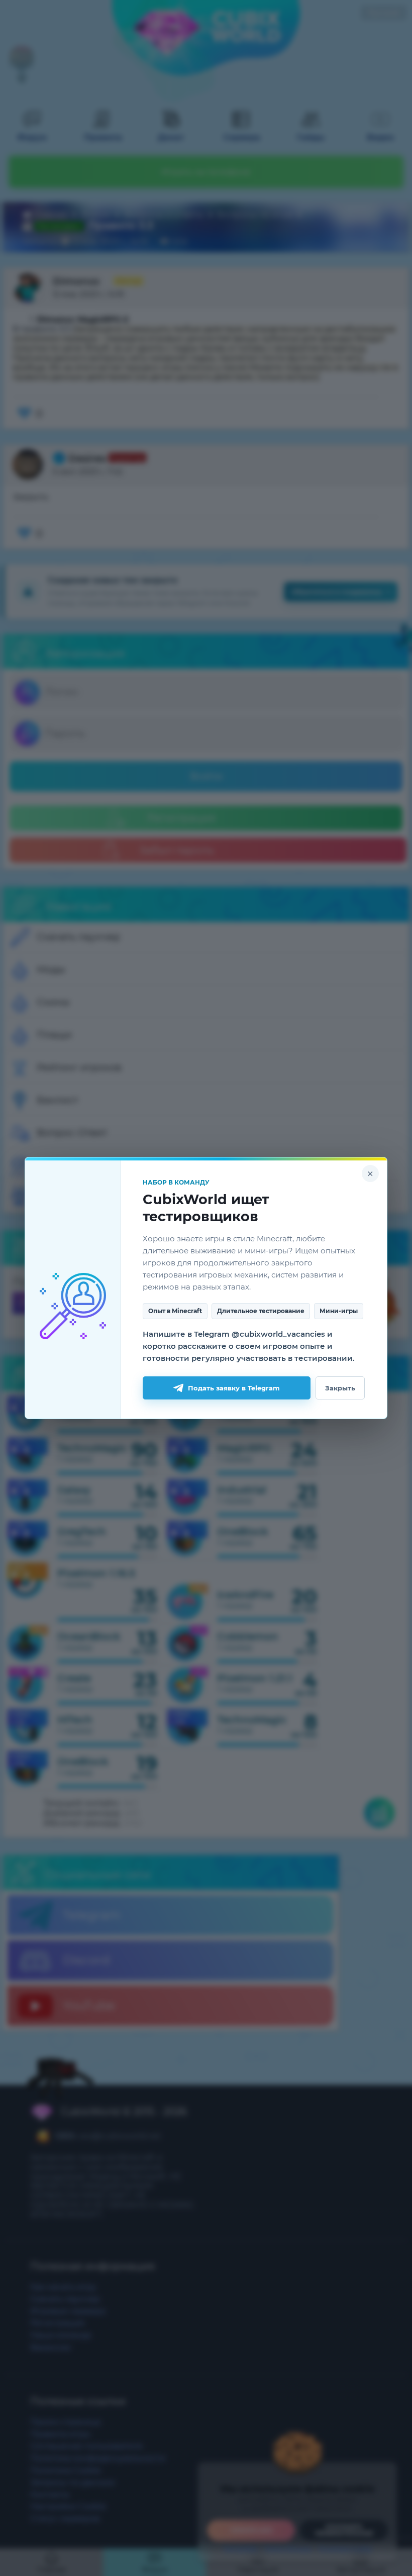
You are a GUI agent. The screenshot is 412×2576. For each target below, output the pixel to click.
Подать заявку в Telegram (234, 1388)
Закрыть (340, 1388)
